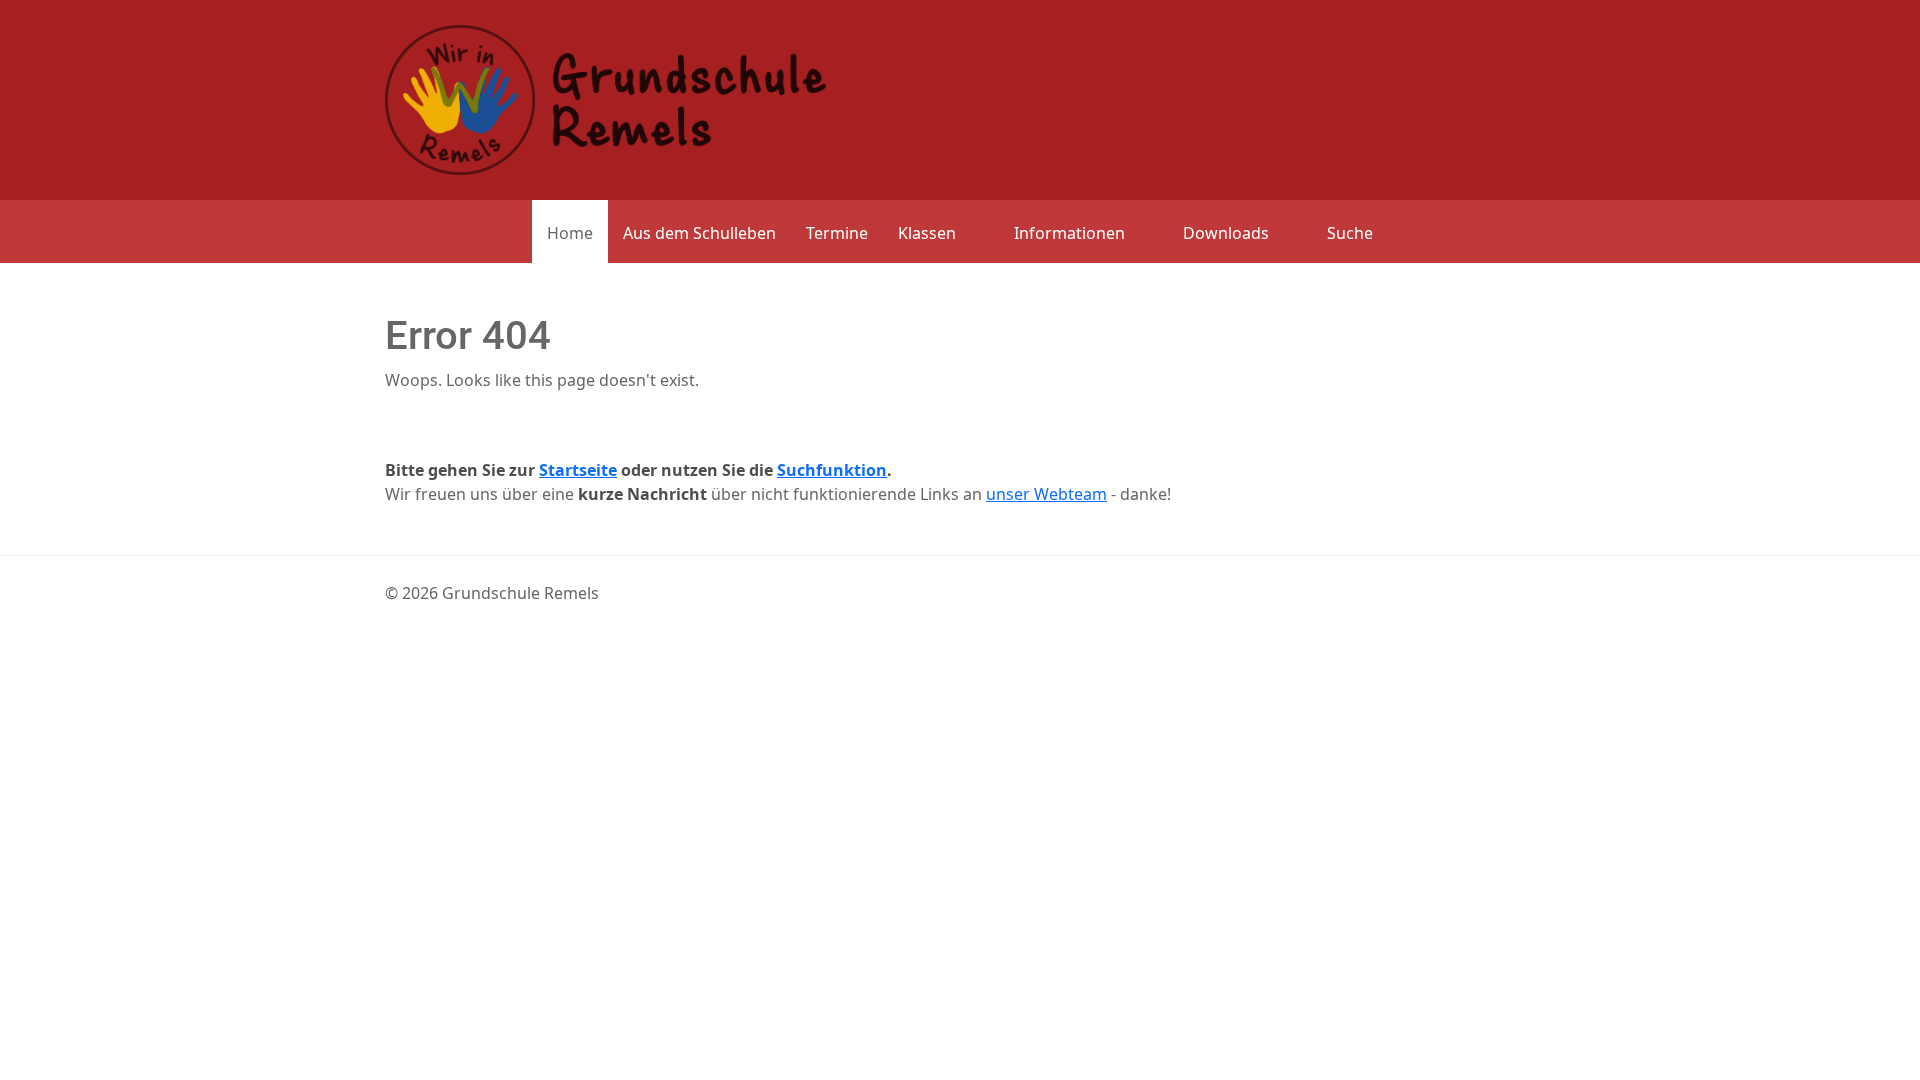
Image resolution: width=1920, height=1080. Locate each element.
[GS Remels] (606, 98)
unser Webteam (1046, 494)
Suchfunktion (832, 470)
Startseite (578, 470)
